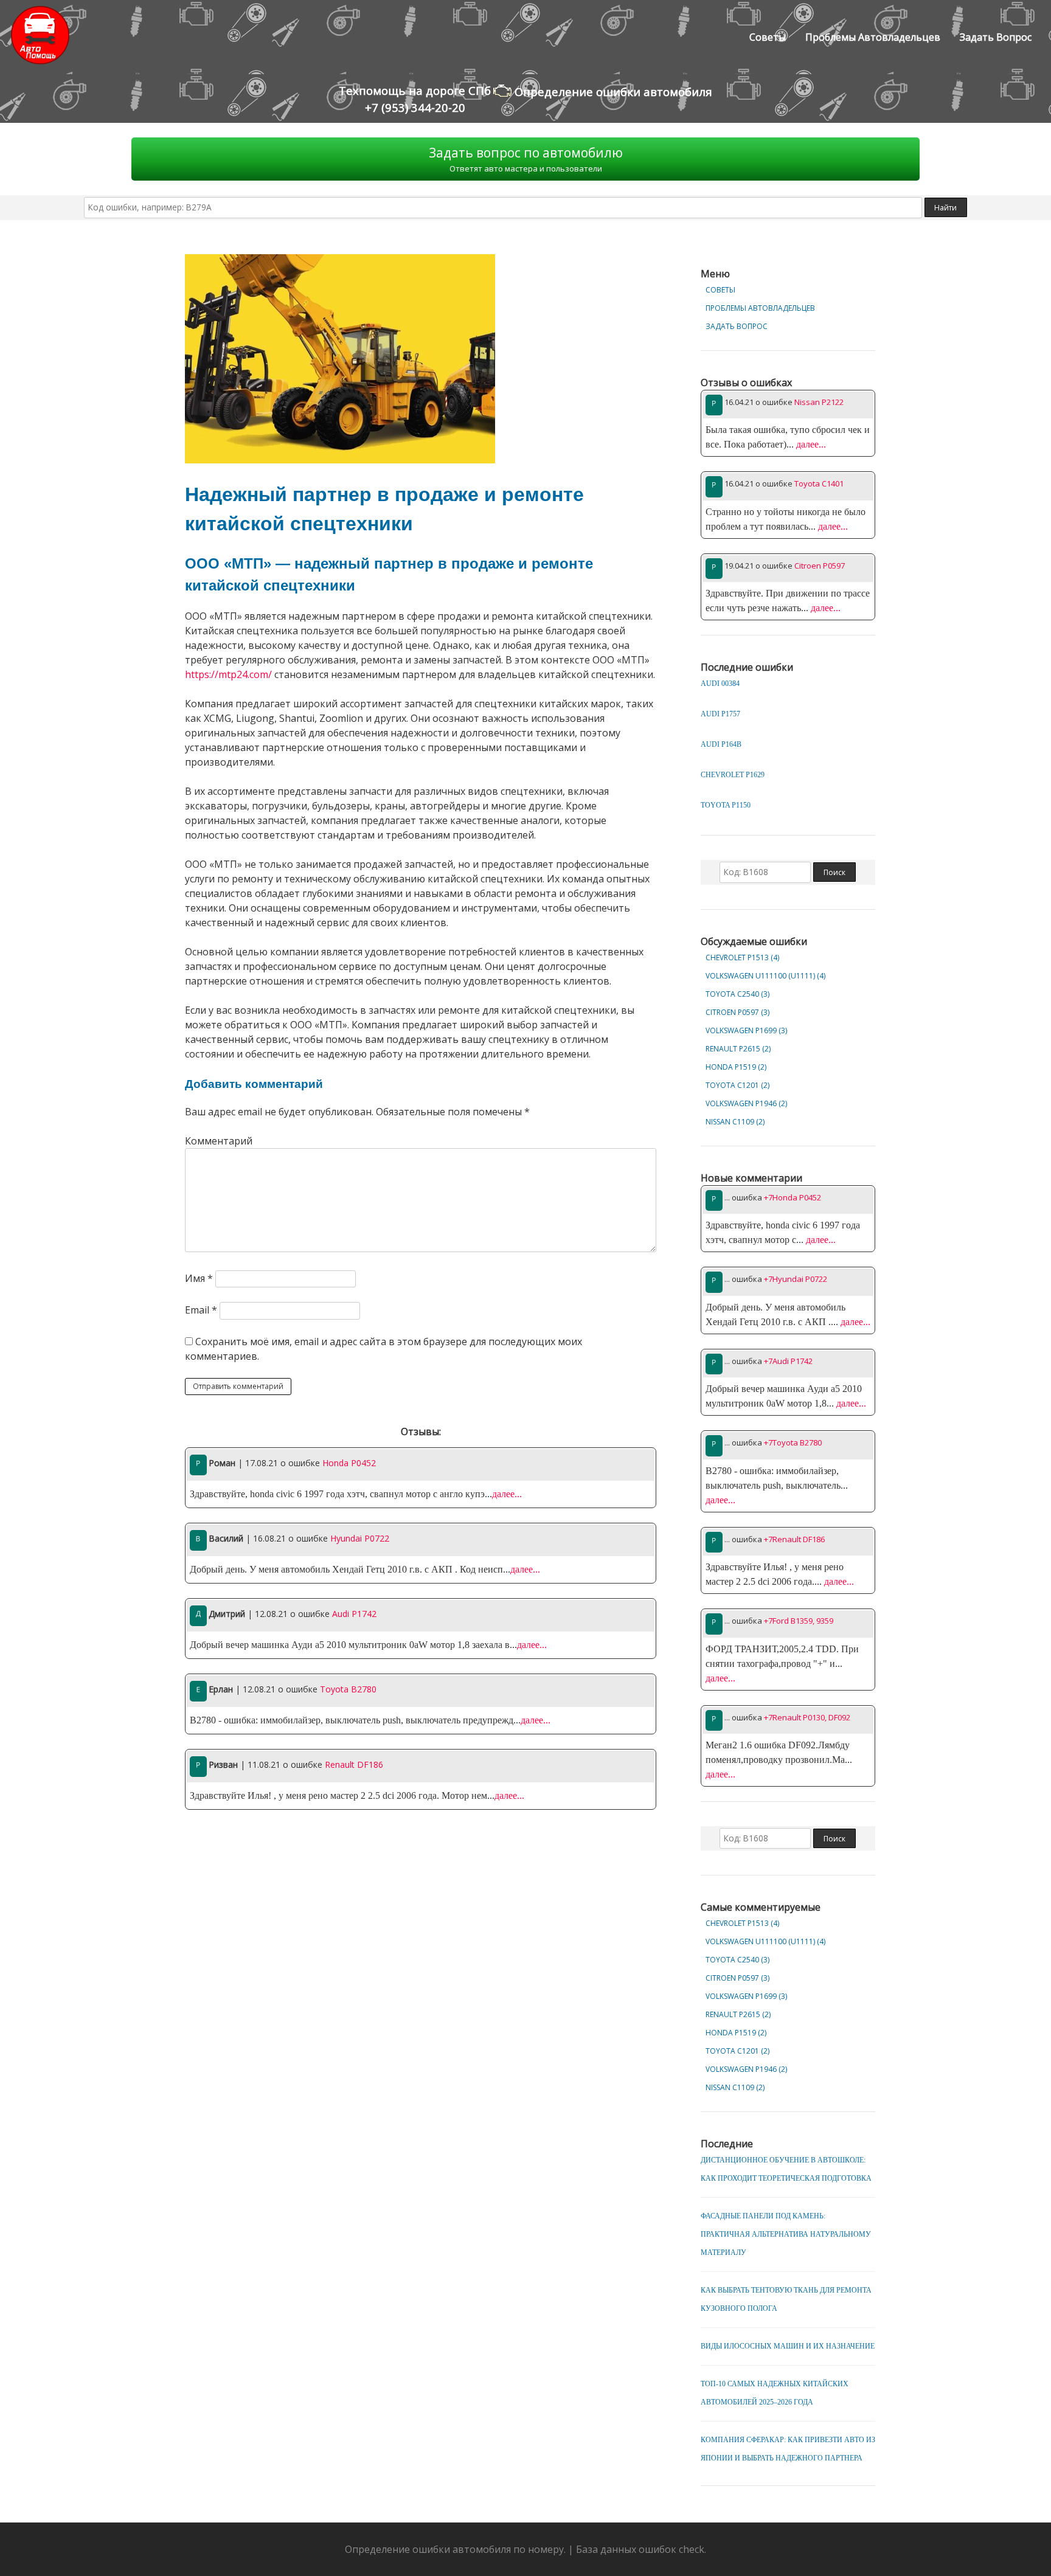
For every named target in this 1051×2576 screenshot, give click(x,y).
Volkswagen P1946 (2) (746, 1103)
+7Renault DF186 (794, 1539)
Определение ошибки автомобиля (612, 92)
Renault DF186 (354, 1764)
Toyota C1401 (819, 483)
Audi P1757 (720, 714)
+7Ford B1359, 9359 (799, 1621)
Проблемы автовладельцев (873, 37)
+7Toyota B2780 (793, 1442)
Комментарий (219, 1141)
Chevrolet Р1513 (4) (742, 957)
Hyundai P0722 (360, 1538)
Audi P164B (721, 744)
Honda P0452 (349, 1463)
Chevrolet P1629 (733, 775)
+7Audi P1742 (788, 1361)
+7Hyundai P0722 (796, 1279)
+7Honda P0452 (793, 1197)
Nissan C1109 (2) (735, 1122)
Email (201, 1310)
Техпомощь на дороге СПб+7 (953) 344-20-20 (415, 99)
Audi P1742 (354, 1614)
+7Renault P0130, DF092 (807, 1717)
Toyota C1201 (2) (737, 1085)
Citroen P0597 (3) (737, 1012)
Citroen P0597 (820, 566)
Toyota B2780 (348, 1689)
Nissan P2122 (819, 402)
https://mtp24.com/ (228, 674)
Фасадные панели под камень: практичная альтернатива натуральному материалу (786, 2234)
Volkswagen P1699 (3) (746, 1030)
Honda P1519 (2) (736, 1067)
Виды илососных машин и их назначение (788, 2346)
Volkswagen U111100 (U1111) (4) (765, 976)
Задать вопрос (996, 37)
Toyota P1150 (726, 805)
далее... (507, 1494)
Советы (768, 37)
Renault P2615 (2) (738, 1049)
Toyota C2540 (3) (737, 994)
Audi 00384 (720, 684)
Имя (199, 1278)
